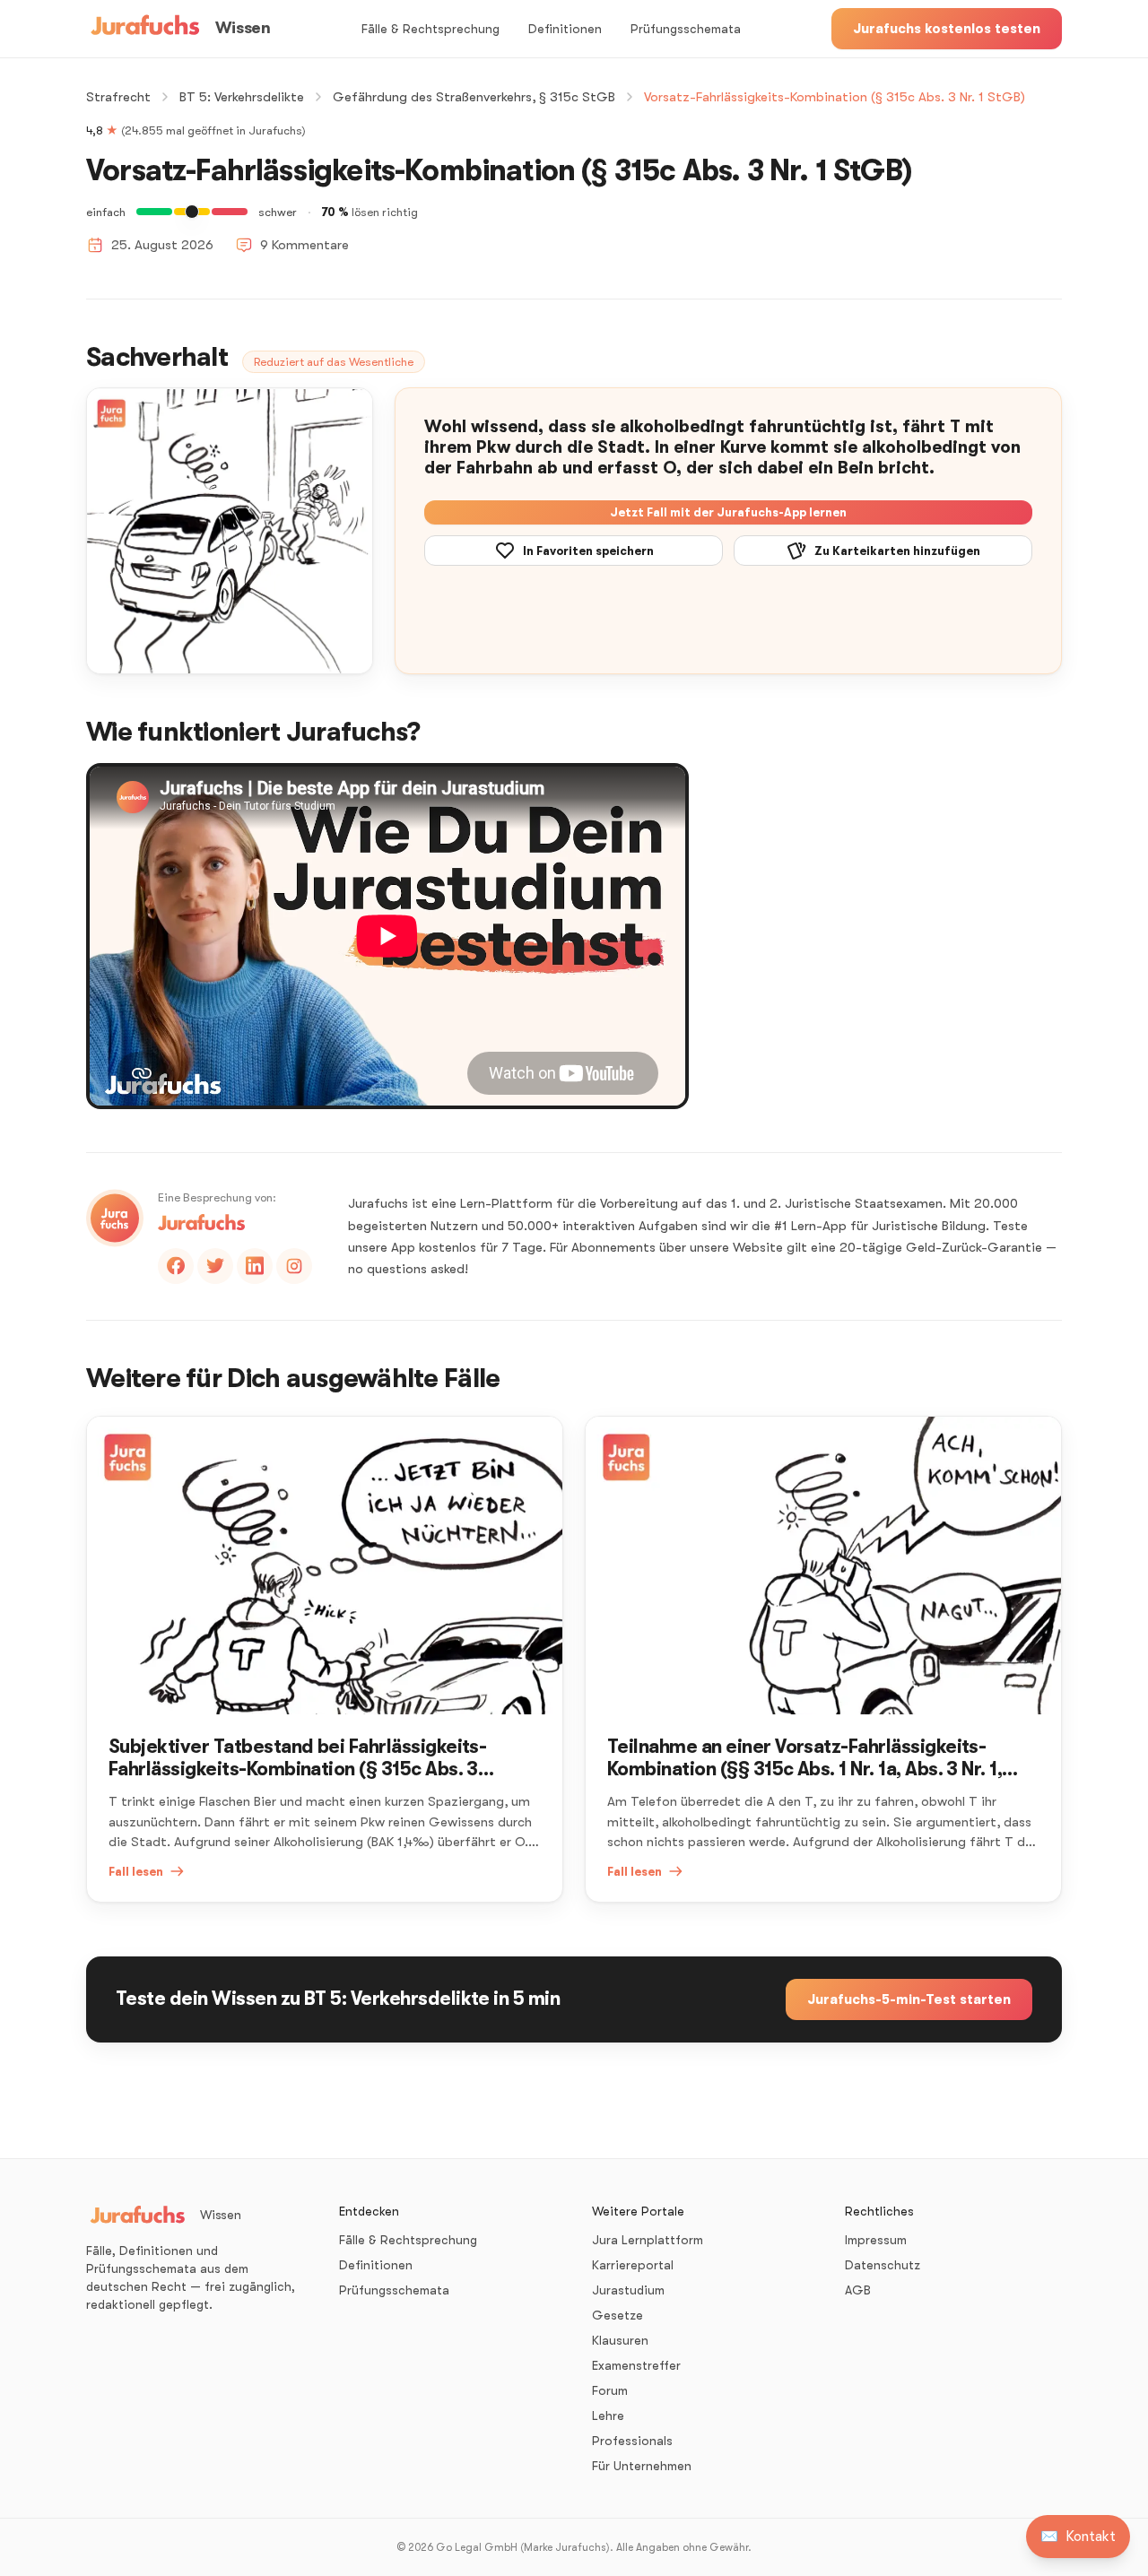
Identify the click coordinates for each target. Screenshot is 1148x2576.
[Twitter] (215, 1266)
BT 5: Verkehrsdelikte (242, 97)
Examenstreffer (636, 2365)
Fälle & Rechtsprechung (430, 29)
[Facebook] (176, 1266)
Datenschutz (883, 2265)
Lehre (608, 2416)
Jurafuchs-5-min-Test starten (909, 1999)
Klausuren (620, 2340)
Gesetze (617, 2315)
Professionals (632, 2441)
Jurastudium (628, 2290)
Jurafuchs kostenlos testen (947, 29)
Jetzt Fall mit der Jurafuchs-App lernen (728, 512)
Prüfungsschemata (686, 29)
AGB (858, 2290)
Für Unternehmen (642, 2466)
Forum (610, 2390)
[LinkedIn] (255, 1266)
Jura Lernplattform (648, 2240)
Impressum (876, 2240)
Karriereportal (633, 2265)
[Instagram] (294, 1266)
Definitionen (565, 29)
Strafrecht (118, 97)
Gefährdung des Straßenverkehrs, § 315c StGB (474, 97)
